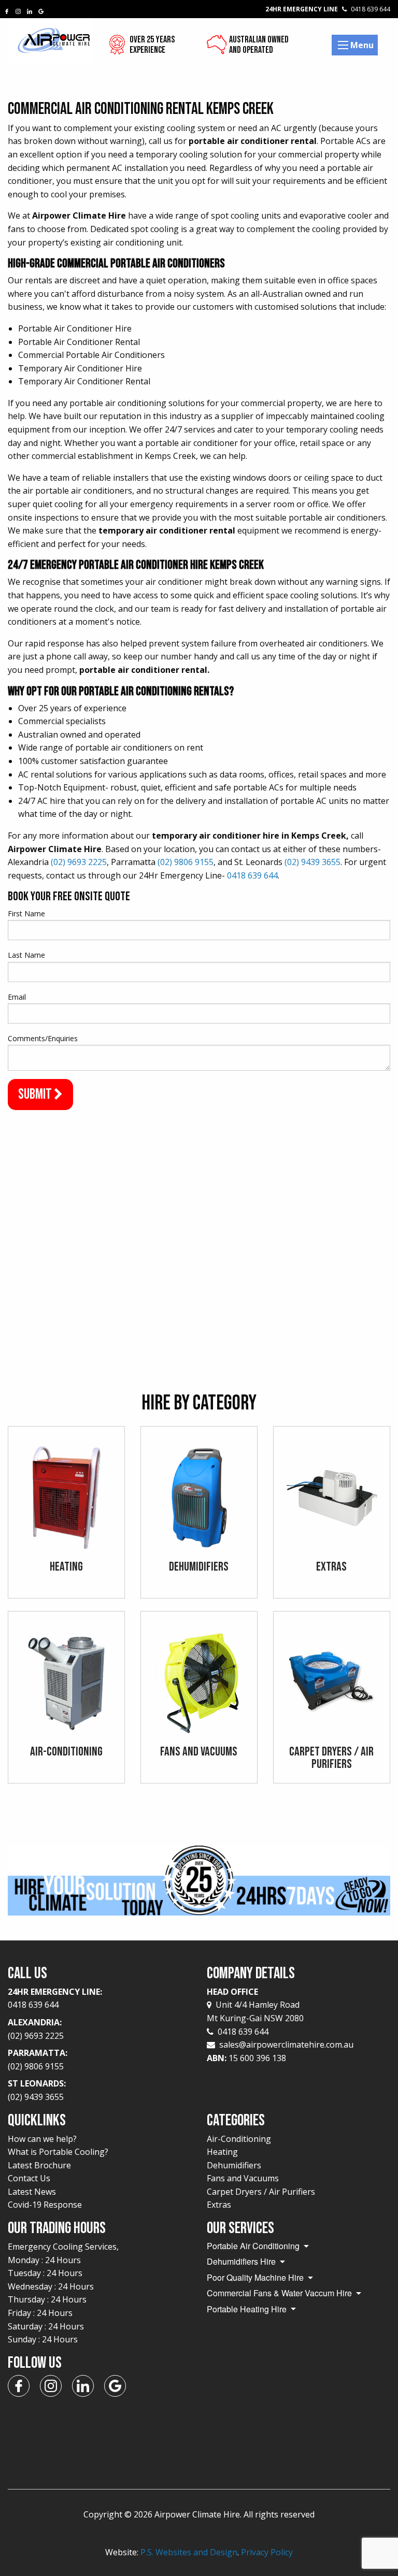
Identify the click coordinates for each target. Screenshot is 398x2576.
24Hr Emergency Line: (55, 1998)
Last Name (26, 955)
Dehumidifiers (234, 2165)
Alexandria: (36, 2029)
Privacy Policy (267, 2552)
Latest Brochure (39, 2165)
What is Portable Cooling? (58, 2152)
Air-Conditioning (239, 2139)
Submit (36, 1094)
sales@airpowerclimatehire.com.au (286, 2045)
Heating (222, 2152)
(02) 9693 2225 (79, 862)
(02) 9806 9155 (186, 862)
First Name (26, 913)
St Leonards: (37, 2090)
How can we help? (42, 2139)
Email (17, 997)
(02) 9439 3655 (312, 862)
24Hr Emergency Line (328, 9)
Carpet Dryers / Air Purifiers (261, 2192)
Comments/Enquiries (43, 1038)
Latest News (32, 2192)
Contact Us (29, 2178)
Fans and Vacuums (243, 2178)
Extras (219, 2205)
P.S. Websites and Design (189, 2552)
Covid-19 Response (45, 2205)
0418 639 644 (252, 875)
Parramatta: (38, 2060)
